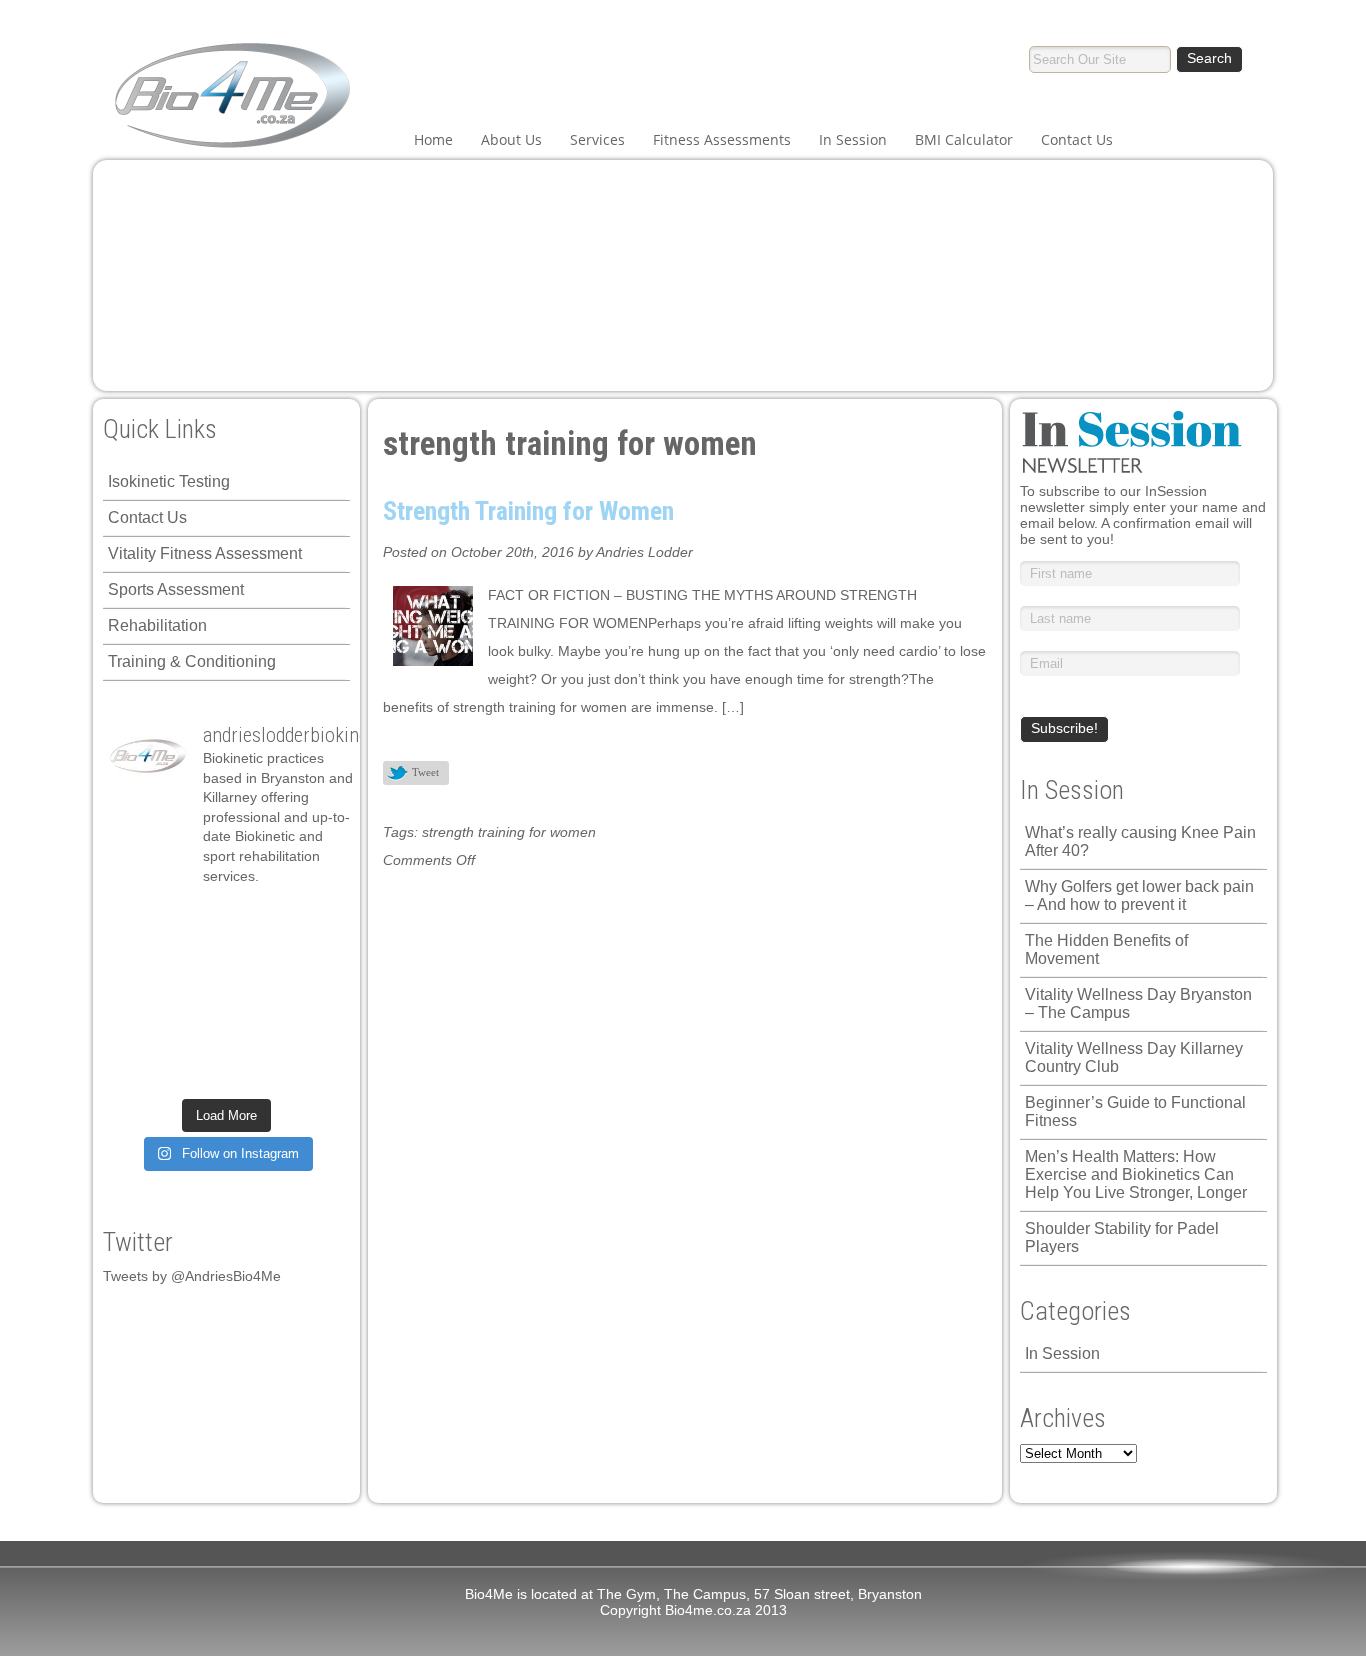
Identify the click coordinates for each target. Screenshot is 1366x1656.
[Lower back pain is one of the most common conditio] (137, 1033)
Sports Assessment (176, 589)
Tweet (425, 772)
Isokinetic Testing (169, 481)
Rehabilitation (157, 625)
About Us (511, 139)
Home (433, 139)
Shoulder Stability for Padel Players (1122, 1237)
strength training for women (509, 832)
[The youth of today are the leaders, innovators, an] (314, 995)
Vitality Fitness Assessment (205, 553)
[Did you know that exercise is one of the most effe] (255, 1033)
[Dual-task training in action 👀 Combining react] (314, 1033)
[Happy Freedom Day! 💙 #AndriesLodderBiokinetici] (255, 1070)
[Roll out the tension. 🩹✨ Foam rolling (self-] (196, 1033)
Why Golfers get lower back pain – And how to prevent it (1139, 895)
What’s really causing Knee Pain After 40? (1140, 841)
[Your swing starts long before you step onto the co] (314, 1070)
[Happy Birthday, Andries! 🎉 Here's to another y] (137, 995)
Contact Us (1077, 139)
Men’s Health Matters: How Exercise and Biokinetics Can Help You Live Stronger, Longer (1136, 1174)
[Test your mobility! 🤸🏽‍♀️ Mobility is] (196, 995)
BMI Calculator (964, 139)
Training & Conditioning (192, 661)
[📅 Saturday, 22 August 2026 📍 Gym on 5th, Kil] (196, 958)
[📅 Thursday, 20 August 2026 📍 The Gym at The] (255, 958)
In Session (853, 139)
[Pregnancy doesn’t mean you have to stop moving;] (137, 920)
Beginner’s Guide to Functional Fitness (1135, 1111)
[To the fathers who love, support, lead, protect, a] (255, 995)
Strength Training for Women (528, 511)
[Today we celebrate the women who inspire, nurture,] (137, 1070)
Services (597, 139)
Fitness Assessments (722, 139)
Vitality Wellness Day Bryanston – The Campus (1138, 1003)
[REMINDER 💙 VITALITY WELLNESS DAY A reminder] (196, 920)
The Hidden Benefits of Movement (1106, 949)
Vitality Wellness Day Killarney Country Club (1134, 1057)
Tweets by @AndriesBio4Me (192, 1276)
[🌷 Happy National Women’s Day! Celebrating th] (314, 920)
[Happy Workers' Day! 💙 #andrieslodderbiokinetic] (196, 1070)
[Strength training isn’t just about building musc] (255, 920)
